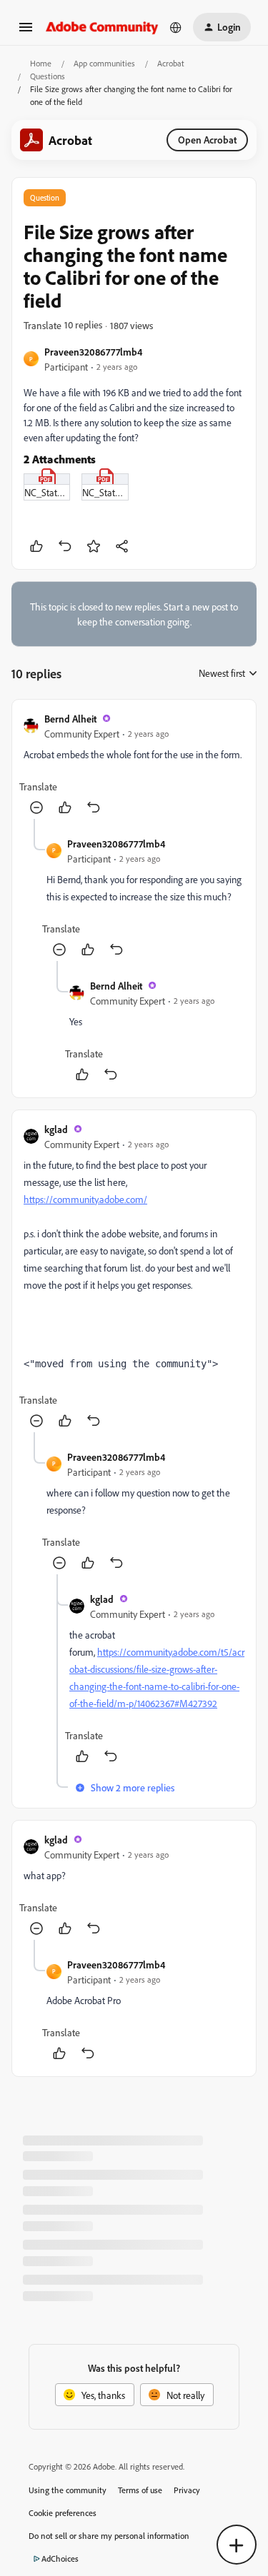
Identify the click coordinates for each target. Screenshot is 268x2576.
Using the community (68, 2490)
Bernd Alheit (70, 719)
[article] (134, 765)
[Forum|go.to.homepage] (102, 27)
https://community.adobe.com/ (85, 1199)
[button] (26, 32)
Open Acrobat (207, 140)
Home (41, 63)
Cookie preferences (63, 2513)
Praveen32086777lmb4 (93, 352)
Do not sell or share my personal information (109, 2536)
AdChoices (60, 2559)
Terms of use (140, 2490)
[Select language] (176, 27)
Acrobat (171, 63)
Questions (48, 76)
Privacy (187, 2490)
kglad (56, 1129)
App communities (104, 63)
